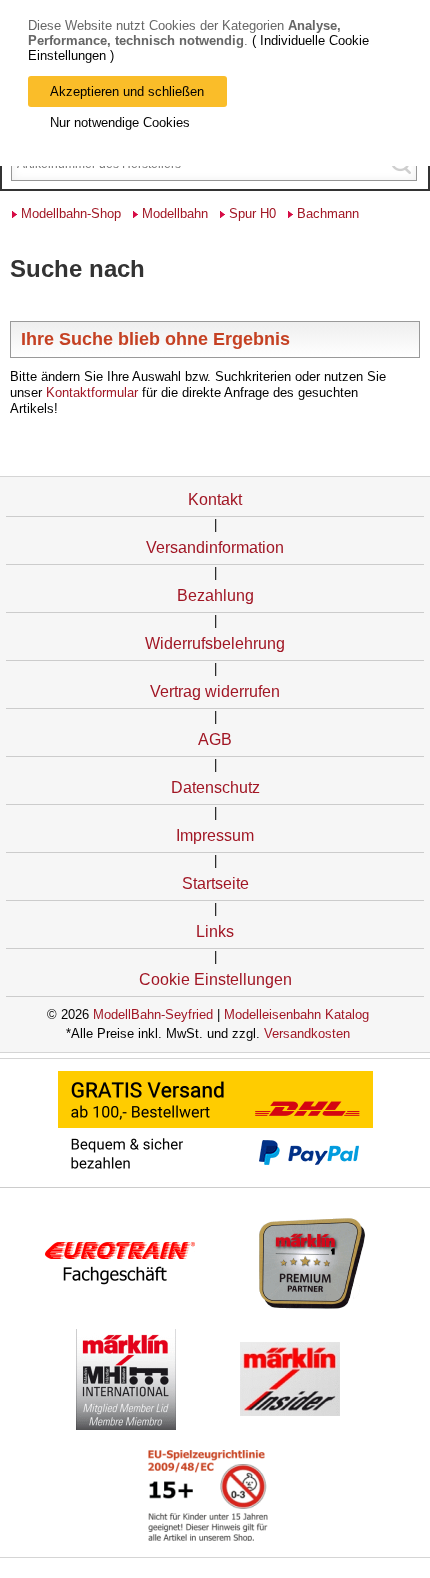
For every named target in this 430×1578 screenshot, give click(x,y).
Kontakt (215, 499)
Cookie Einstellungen (215, 979)
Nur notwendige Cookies (120, 122)
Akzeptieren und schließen (127, 91)
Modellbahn (175, 213)
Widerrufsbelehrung (215, 643)
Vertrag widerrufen (215, 691)
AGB (215, 739)
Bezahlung (215, 595)
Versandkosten (307, 1033)
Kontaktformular (92, 392)
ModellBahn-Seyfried (153, 1014)
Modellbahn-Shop (71, 213)
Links (215, 931)
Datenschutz (215, 787)
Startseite (215, 883)
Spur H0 (252, 213)
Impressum (215, 835)
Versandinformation (215, 547)
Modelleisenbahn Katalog (296, 1014)
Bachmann (328, 213)
